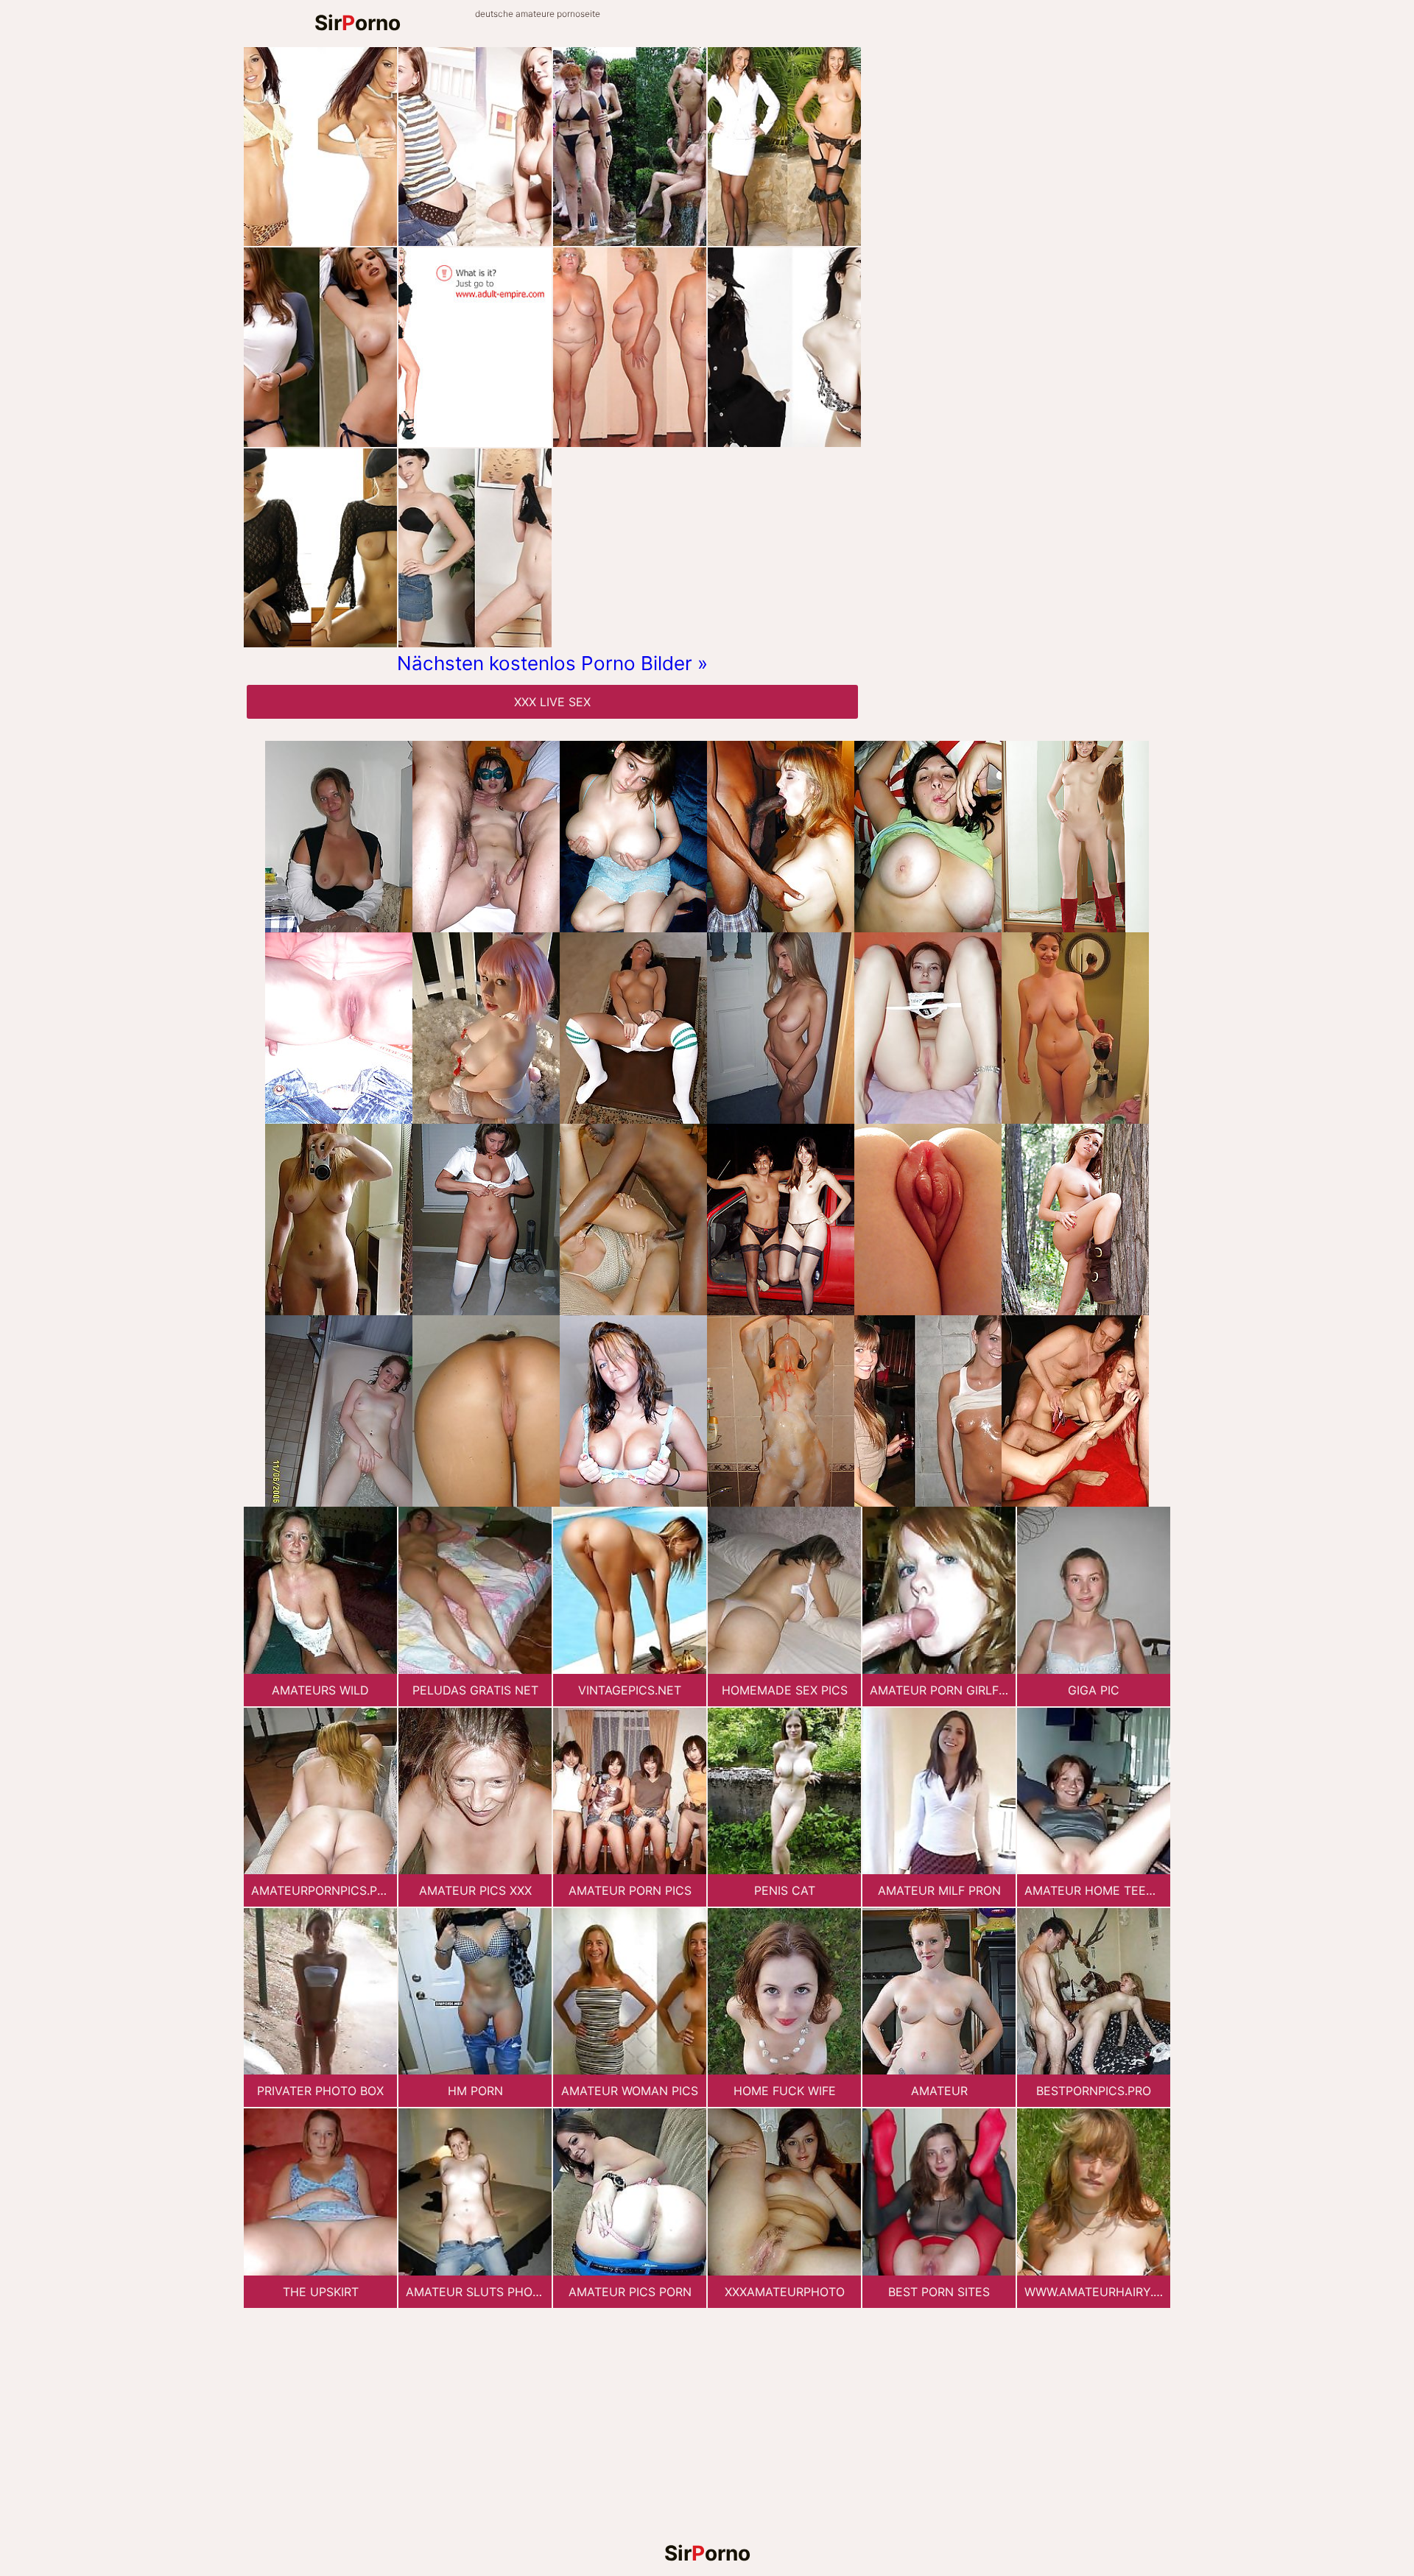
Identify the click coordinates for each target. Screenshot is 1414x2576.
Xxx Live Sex (552, 702)
